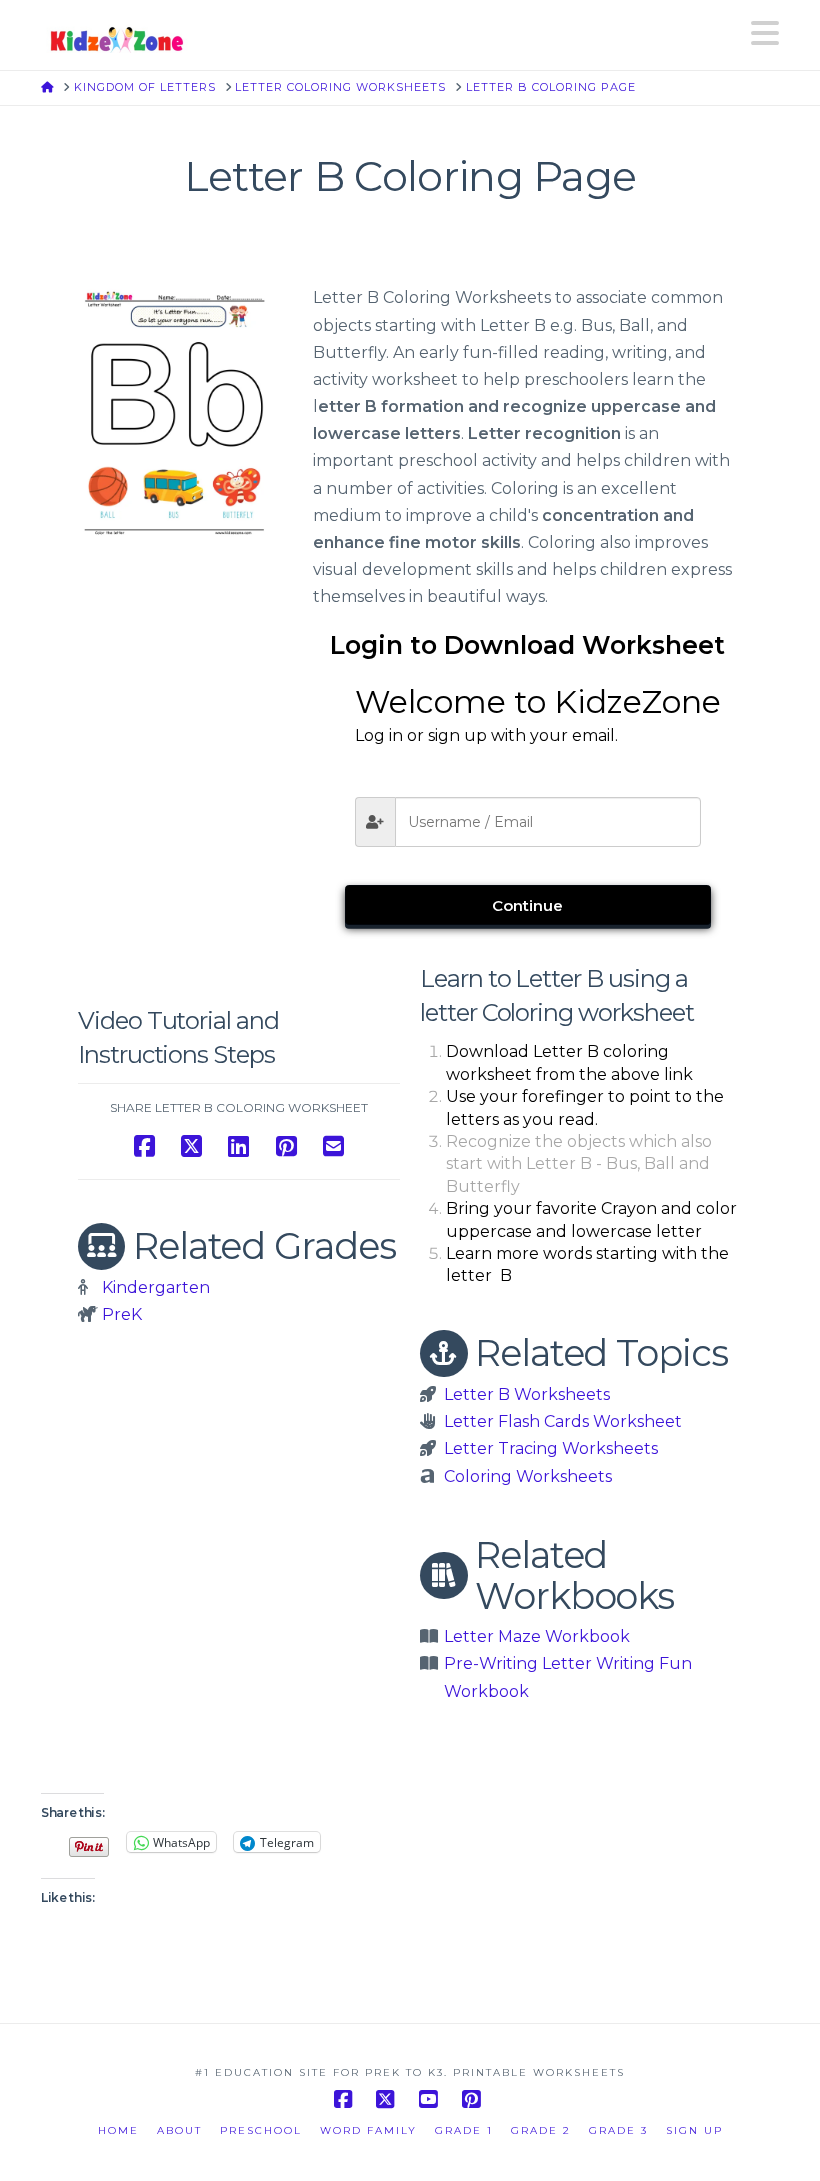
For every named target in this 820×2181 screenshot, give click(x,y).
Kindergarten (156, 1287)
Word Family (368, 2130)
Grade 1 (464, 2130)
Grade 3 (618, 2130)
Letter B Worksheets (527, 1394)
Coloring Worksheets (528, 1476)
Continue (527, 905)
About (179, 2130)
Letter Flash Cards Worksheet (563, 1421)
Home (118, 2130)
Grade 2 (541, 2130)
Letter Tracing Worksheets (551, 1448)
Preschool (261, 2130)
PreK (122, 1314)
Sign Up (694, 2130)
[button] (765, 33)
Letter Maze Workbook (537, 1636)
